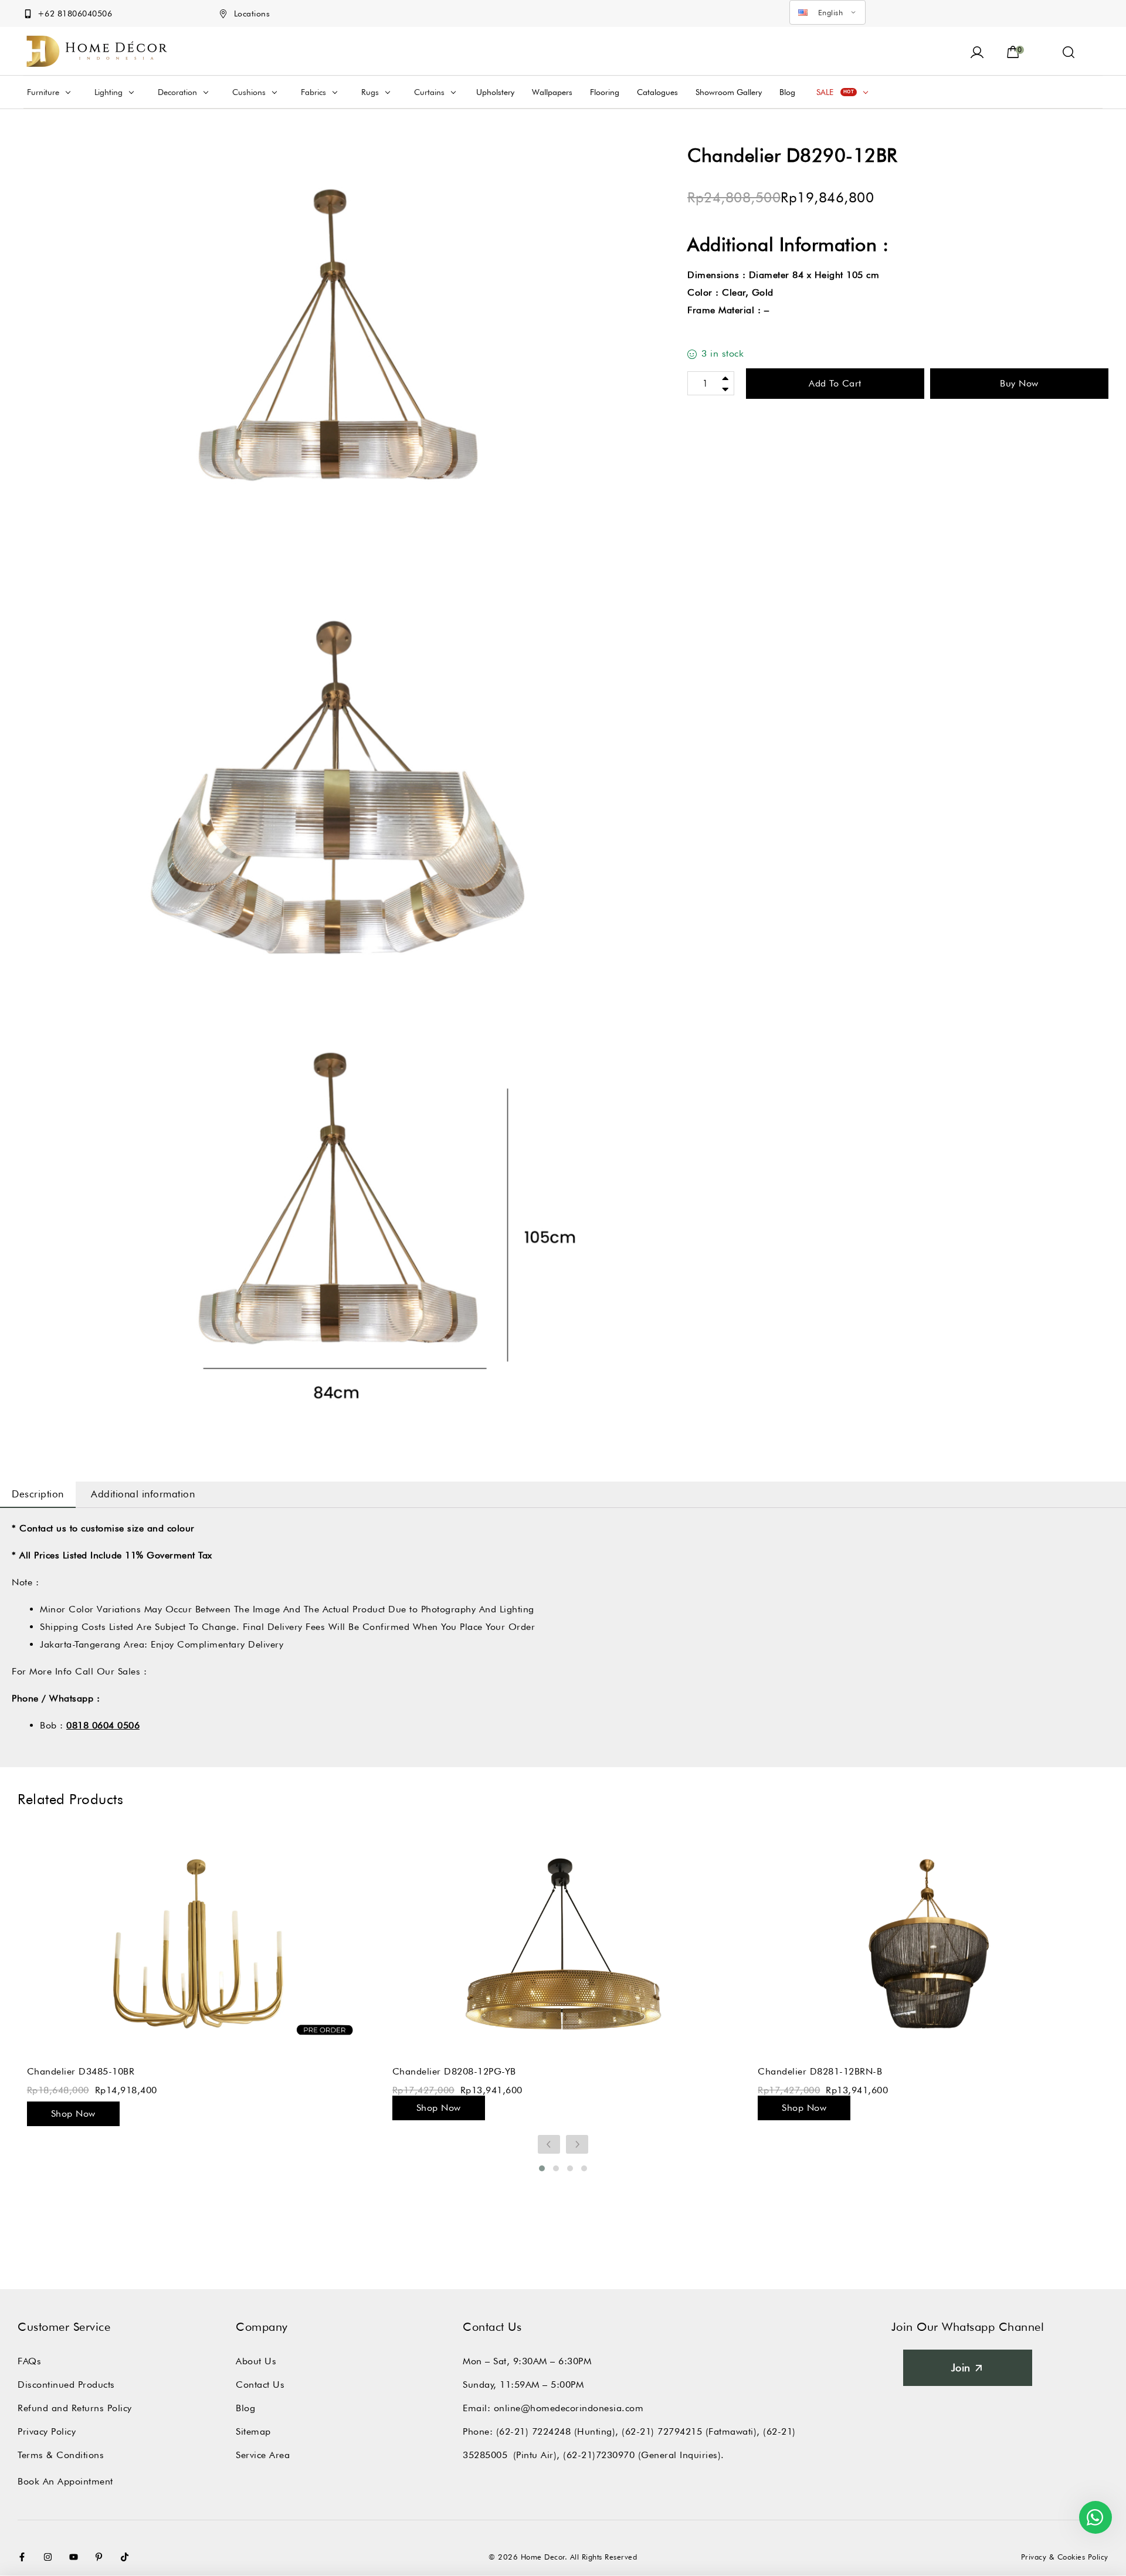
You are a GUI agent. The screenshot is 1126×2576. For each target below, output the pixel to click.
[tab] (38, 1494)
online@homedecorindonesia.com (569, 2408)
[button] (1069, 51)
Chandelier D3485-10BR (81, 2071)
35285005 (485, 2455)
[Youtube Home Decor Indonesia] (76, 2557)
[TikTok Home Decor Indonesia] (127, 2557)
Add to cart (835, 383)
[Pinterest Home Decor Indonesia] (101, 2557)
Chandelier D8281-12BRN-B (820, 2071)
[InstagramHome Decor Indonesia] (50, 2557)
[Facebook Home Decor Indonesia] (25, 2557)
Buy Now (1019, 383)
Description (38, 1494)
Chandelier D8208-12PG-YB (454, 2071)
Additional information (143, 1494)
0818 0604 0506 (103, 1725)
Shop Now (73, 2114)
